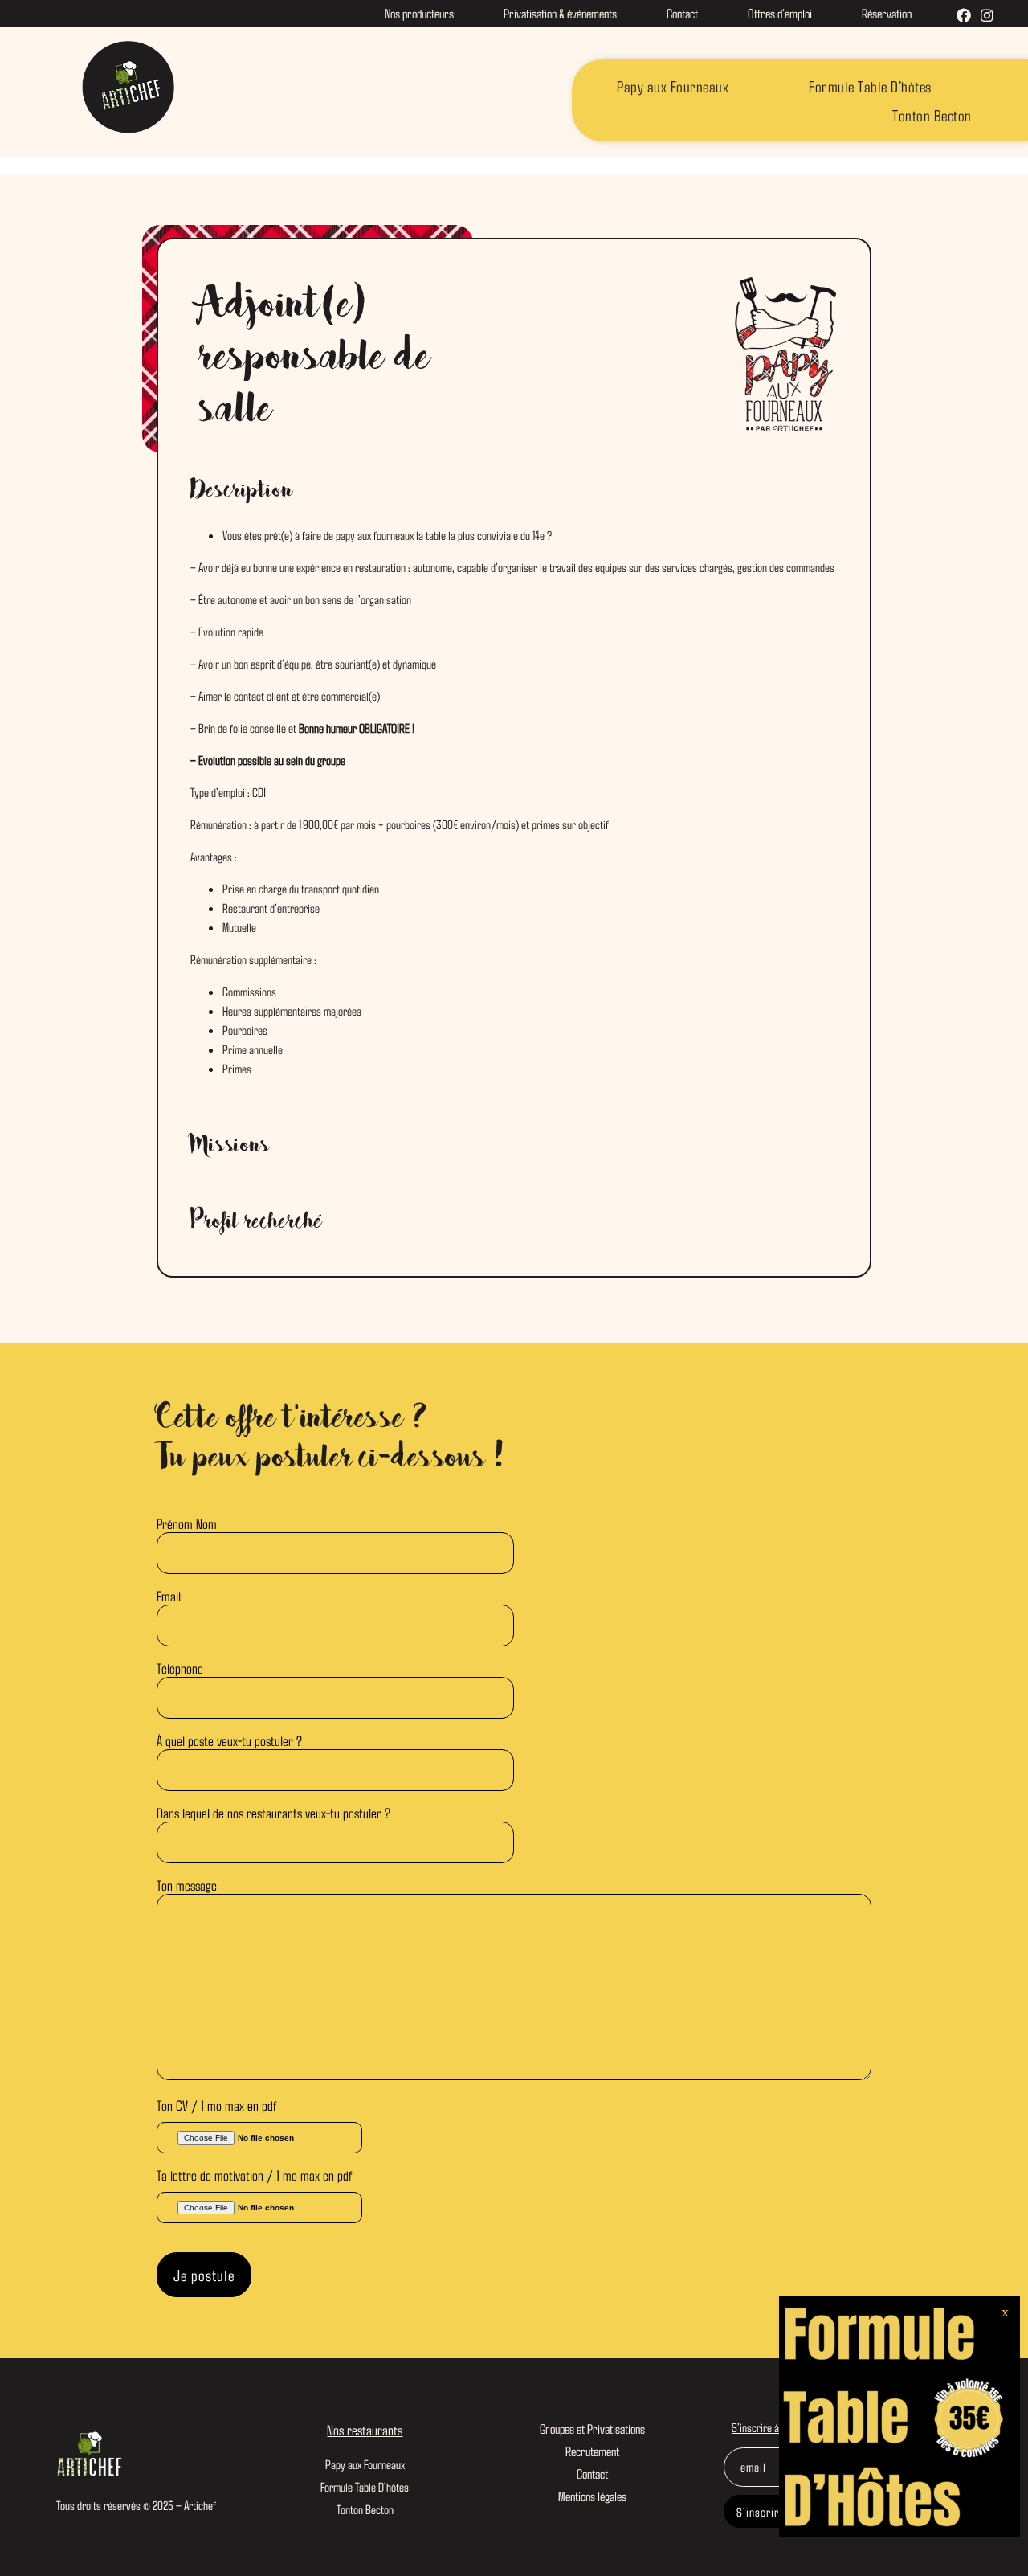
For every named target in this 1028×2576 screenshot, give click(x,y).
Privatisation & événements (560, 13)
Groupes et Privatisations (592, 2428)
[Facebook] (964, 16)
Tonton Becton (932, 115)
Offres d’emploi (780, 13)
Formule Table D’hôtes (870, 86)
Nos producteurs (419, 13)
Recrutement (592, 2451)
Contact (682, 13)
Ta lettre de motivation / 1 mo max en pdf (254, 2175)
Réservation (887, 13)
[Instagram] (987, 16)
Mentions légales (592, 2496)
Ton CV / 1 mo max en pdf (216, 2105)
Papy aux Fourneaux (673, 86)
